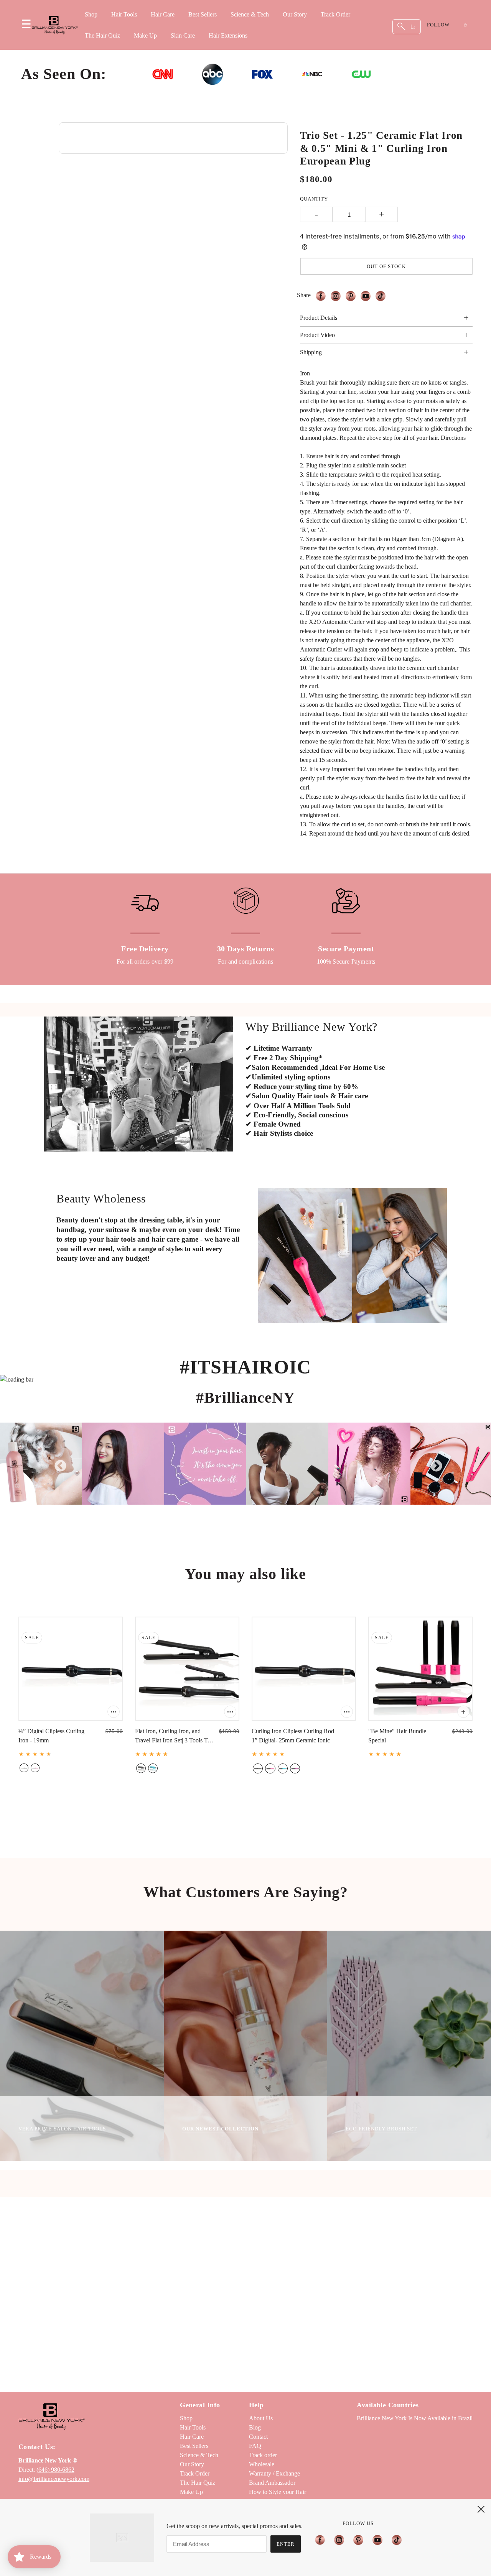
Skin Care (183, 35)
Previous (58, 1464)
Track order (263, 2455)
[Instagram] (339, 2540)
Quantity (314, 199)
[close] (481, 2509)
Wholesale (262, 2464)
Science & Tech (250, 14)
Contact (258, 2437)
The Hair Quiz (102, 35)
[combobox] (407, 27)
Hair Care (163, 14)
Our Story (295, 14)
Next (433, 1464)
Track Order (335, 14)
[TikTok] (394, 2540)
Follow (438, 25)
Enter (286, 2544)
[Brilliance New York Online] (55, 25)
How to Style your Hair (278, 2492)
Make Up (145, 35)
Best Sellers (203, 14)
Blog (255, 2427)
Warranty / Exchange (274, 2473)
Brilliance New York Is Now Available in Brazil (415, 2418)
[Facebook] (322, 2540)
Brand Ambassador (272, 2483)
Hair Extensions (228, 35)
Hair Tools (124, 14)
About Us (261, 2418)
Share (304, 295)
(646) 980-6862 (55, 2470)
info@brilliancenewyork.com (54, 2479)
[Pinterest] (358, 2540)
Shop (91, 14)
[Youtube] (377, 2540)
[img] (323, 296)
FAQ (255, 2446)
